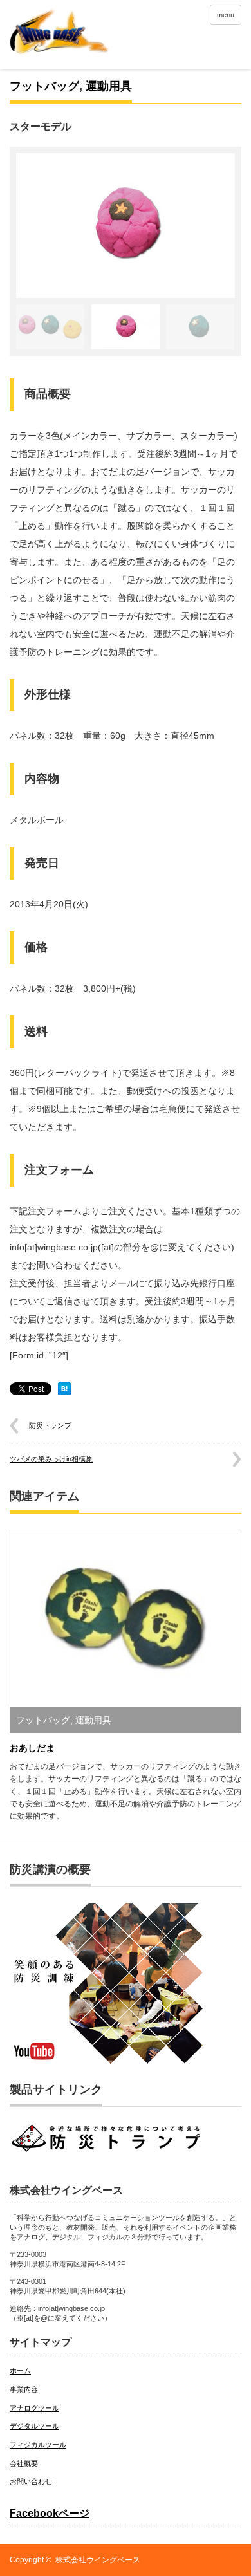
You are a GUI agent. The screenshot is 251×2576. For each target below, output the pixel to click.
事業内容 (24, 2389)
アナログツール (34, 2408)
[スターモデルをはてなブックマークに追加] (64, 1392)
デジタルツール (34, 2426)
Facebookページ (50, 2513)
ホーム (20, 2371)
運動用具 (109, 86)
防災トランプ (50, 1425)
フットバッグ (44, 86)
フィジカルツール (38, 2445)
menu (226, 15)
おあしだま (32, 1748)
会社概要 (24, 2463)
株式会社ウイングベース (98, 2560)
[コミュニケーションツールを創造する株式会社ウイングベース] (60, 52)
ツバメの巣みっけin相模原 (51, 1459)
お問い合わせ (31, 2481)
